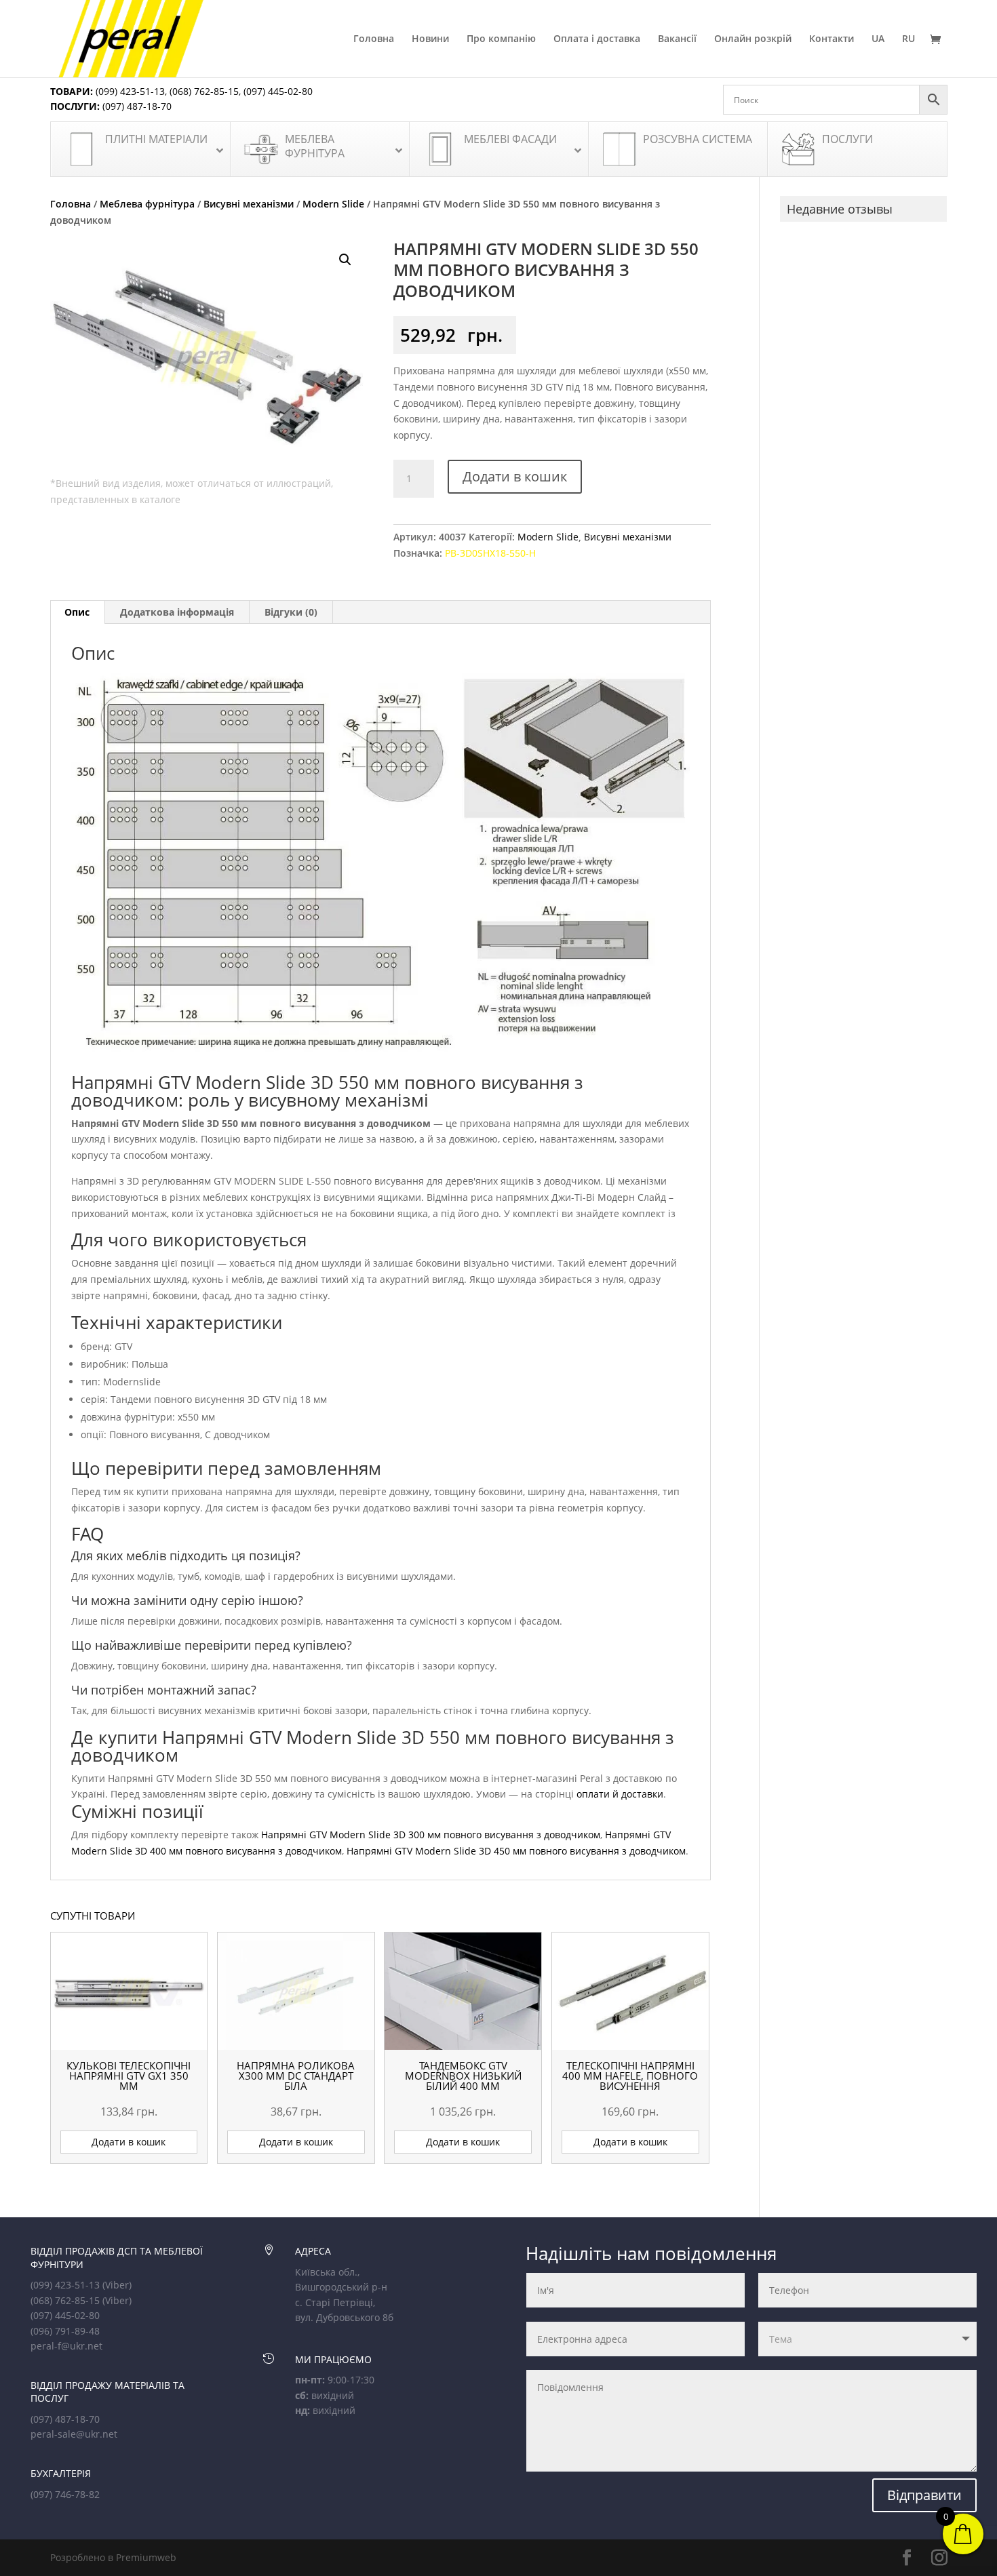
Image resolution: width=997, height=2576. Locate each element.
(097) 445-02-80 (278, 91)
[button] (345, 260)
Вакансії (677, 39)
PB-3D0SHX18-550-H (490, 553)
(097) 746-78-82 (65, 2494)
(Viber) (117, 2285)
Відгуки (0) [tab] (291, 612)
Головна (374, 39)
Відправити (924, 2495)
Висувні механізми (249, 204)
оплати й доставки (620, 1794)
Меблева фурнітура (147, 204)
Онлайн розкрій (753, 39)
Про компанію (501, 39)
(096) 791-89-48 (65, 2331)
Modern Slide (333, 204)
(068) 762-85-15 (204, 91)
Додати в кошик (515, 476)
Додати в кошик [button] (129, 2142)
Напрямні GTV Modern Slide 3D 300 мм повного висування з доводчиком (431, 1835)
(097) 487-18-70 (136, 106)
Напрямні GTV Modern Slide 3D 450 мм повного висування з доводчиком (516, 1851)
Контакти (832, 39)
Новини (430, 39)
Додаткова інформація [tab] (177, 612)
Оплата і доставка (597, 39)
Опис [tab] (77, 612)
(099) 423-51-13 (129, 91)
